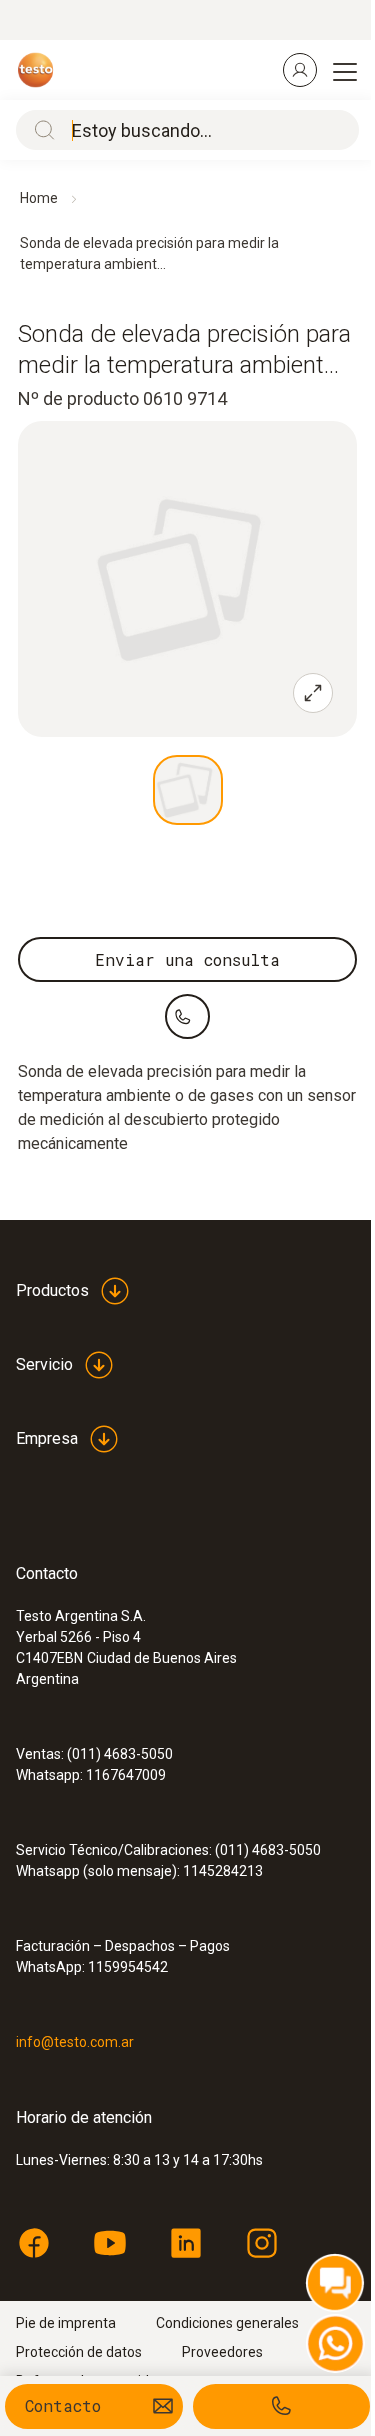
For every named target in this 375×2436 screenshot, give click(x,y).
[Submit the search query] (40, 130)
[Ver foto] (188, 790)
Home (39, 198)
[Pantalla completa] (313, 693)
